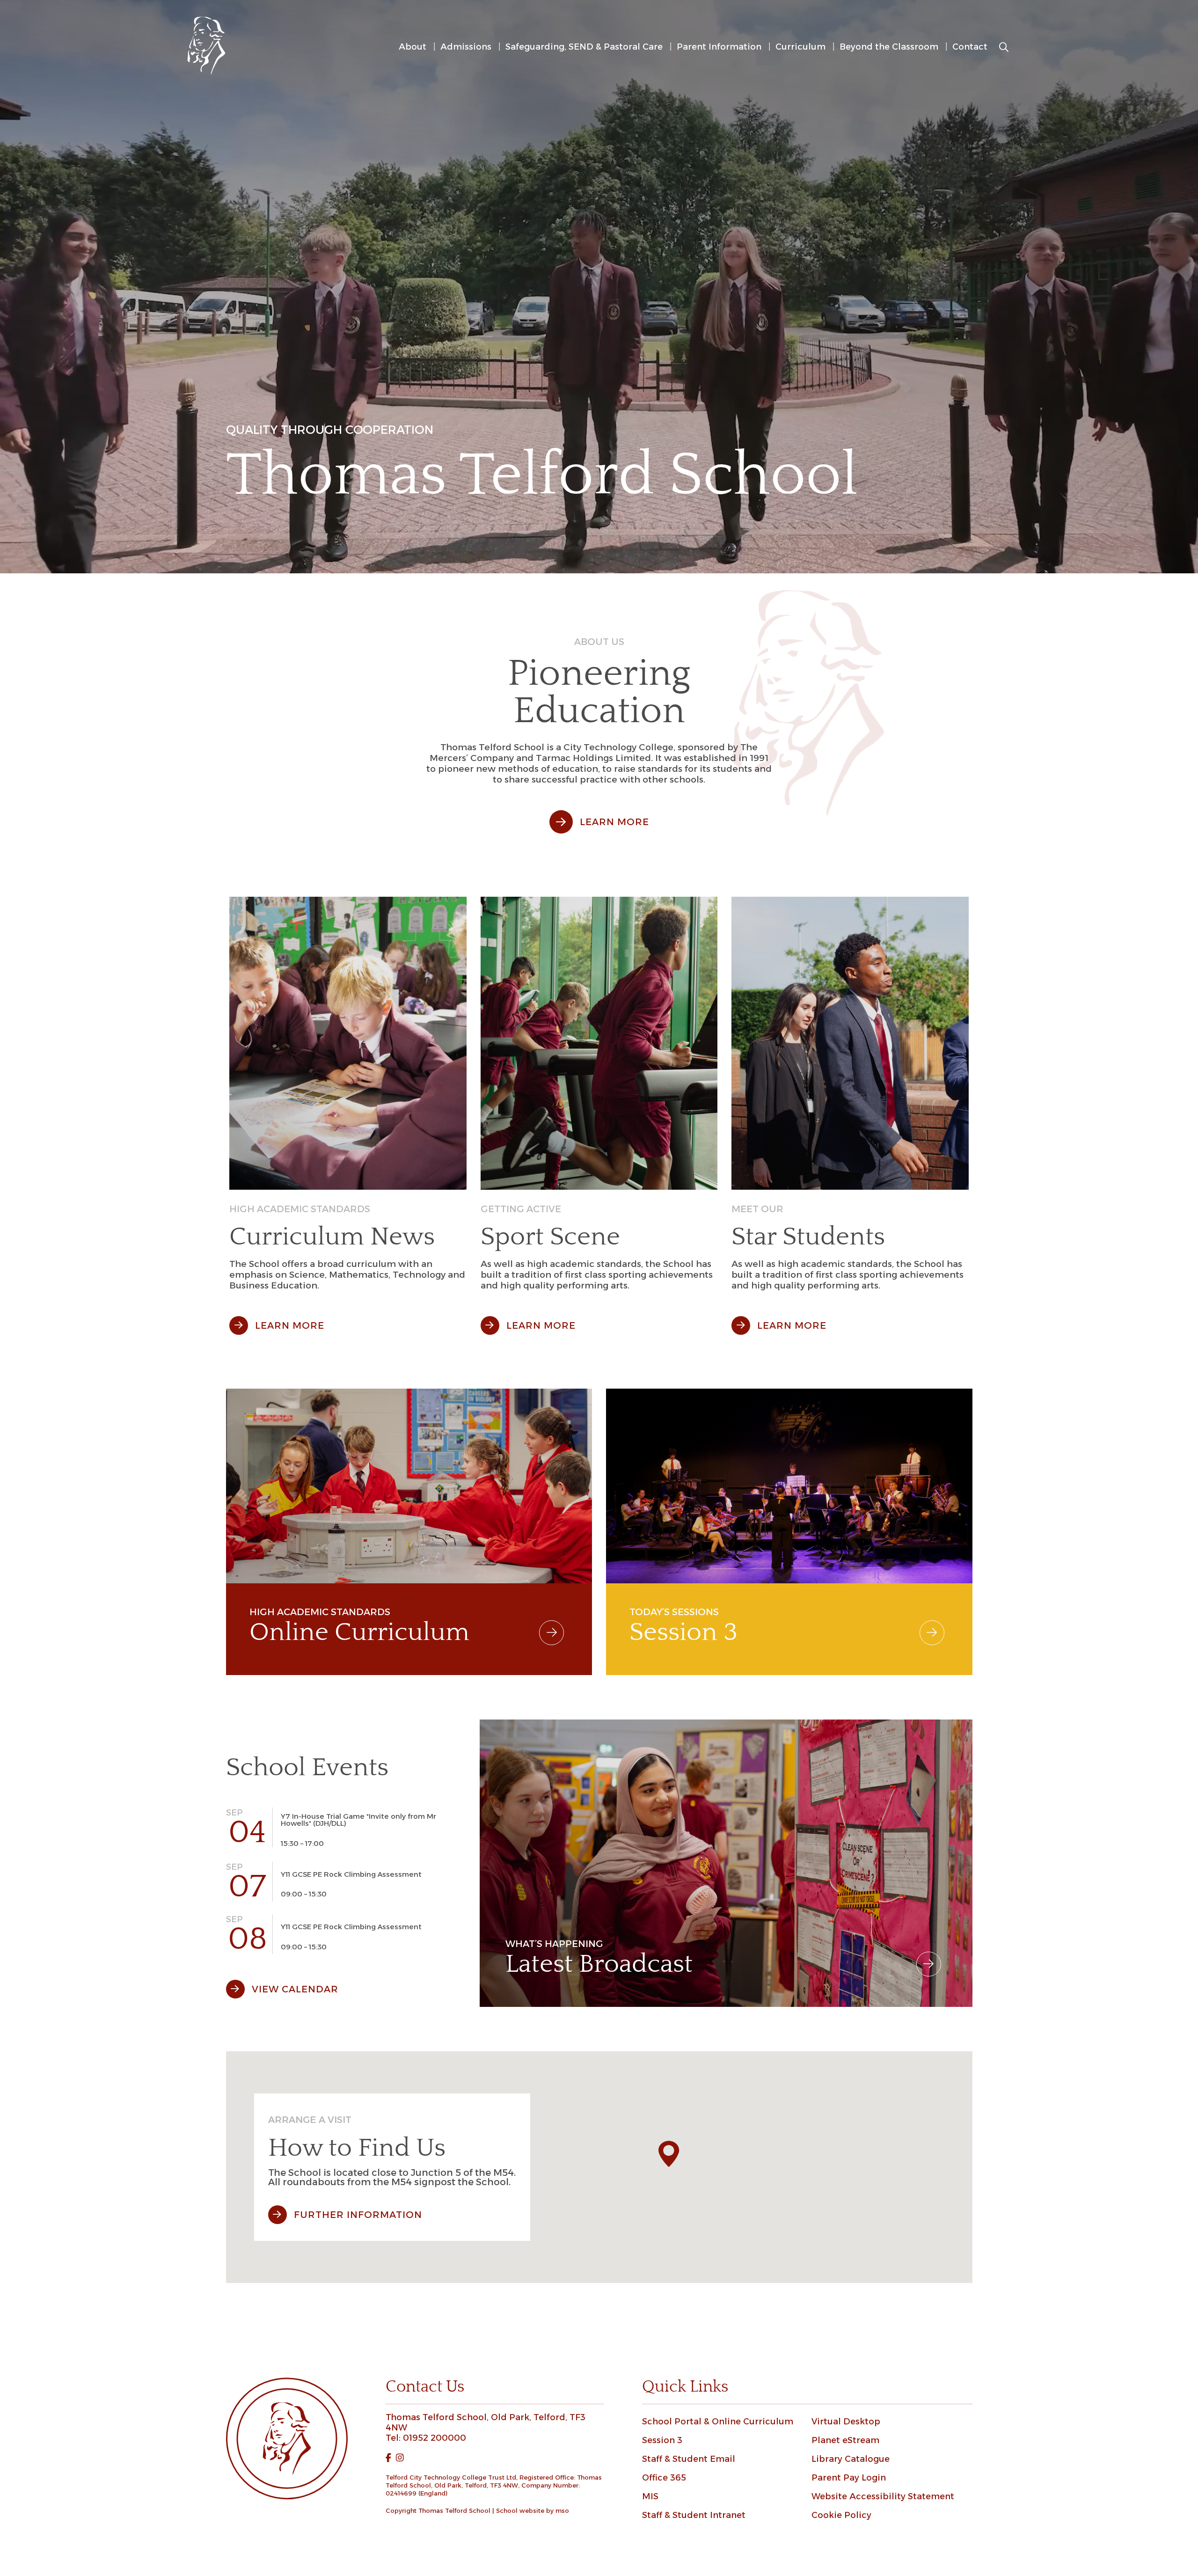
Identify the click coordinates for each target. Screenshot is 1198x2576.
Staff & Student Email (689, 2459)
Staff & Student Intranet (694, 2515)
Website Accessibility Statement (883, 2496)
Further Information (358, 2215)
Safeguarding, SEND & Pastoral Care (584, 47)
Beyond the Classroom (889, 47)
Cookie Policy (841, 2515)
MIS (650, 2496)
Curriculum (800, 47)
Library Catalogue (851, 2459)
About (413, 47)
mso (562, 2510)
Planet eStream (845, 2440)
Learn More (614, 822)
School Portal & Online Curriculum (718, 2422)
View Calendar (295, 1989)
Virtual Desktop (846, 2422)
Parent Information (719, 47)
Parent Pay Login (849, 2478)
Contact (970, 47)
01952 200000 (435, 2438)
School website (520, 2510)
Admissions (466, 47)
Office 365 (664, 2478)
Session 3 (662, 2440)
